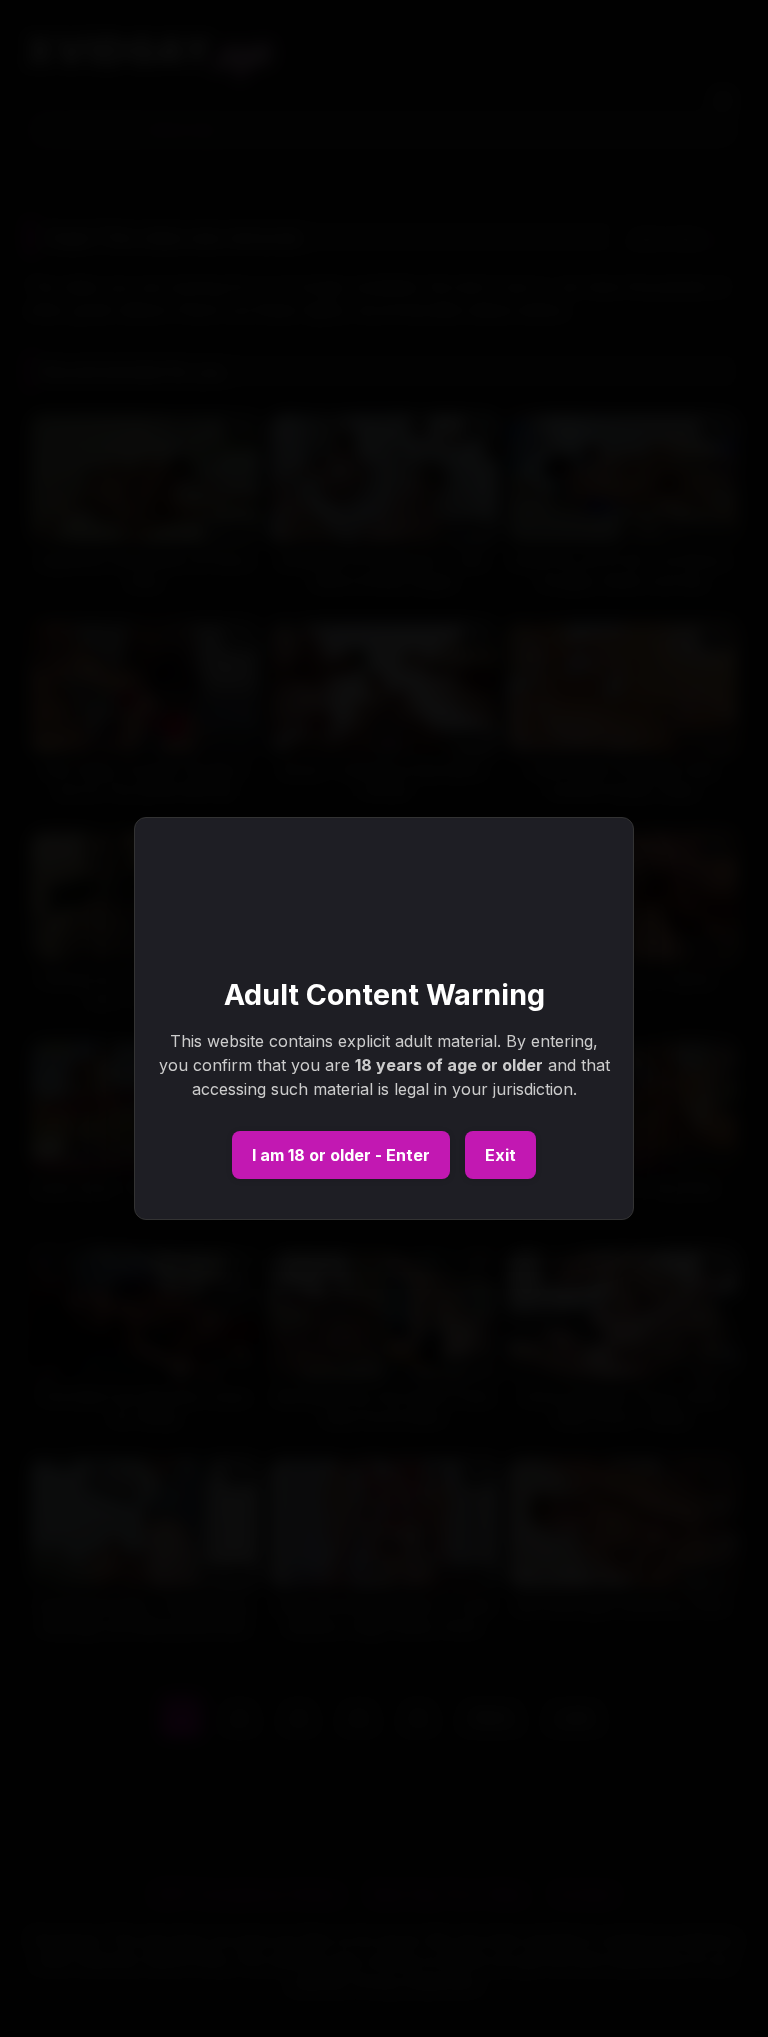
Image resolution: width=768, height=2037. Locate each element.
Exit (500, 1155)
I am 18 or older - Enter (341, 1155)
